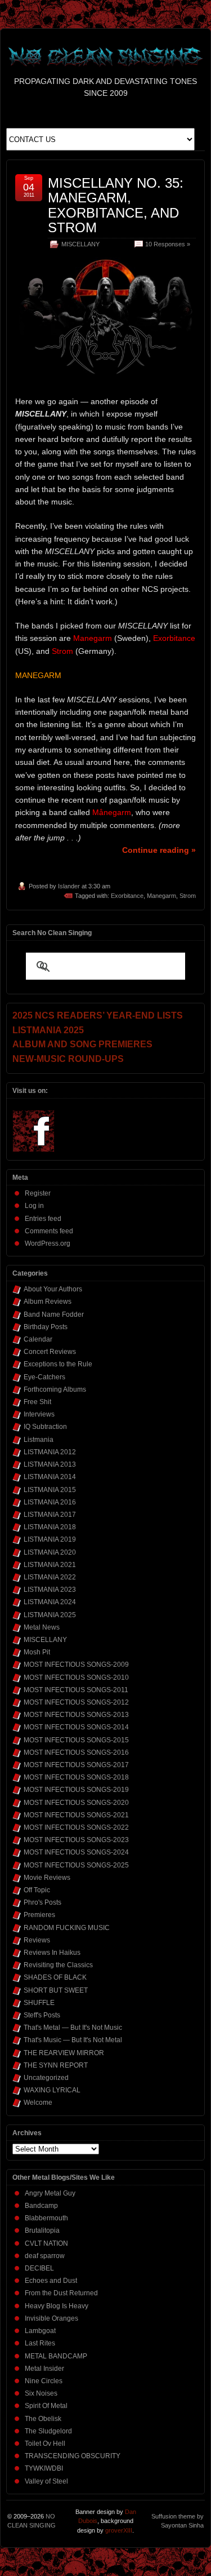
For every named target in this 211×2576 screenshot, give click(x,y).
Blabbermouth (46, 2218)
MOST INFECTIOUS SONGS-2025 (76, 1865)
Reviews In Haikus (52, 1953)
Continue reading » (159, 850)
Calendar (38, 1339)
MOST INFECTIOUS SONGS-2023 (76, 1840)
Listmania (39, 1440)
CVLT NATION (46, 2243)
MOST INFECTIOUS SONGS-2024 (76, 1852)
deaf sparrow (45, 2256)
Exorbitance (127, 896)
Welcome (38, 2103)
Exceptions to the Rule (58, 1364)
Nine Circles (44, 2381)
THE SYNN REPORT (56, 2065)
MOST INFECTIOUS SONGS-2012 (76, 1702)
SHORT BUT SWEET (56, 1990)
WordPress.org (48, 1243)
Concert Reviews (50, 1352)
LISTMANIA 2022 (50, 1577)
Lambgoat (40, 2331)
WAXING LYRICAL (52, 2090)
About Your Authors (53, 1289)
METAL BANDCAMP (56, 2356)
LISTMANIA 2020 (50, 1552)
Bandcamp (41, 2206)
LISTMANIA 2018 (50, 1527)
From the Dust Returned (61, 2293)
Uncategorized (46, 2078)
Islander (69, 886)
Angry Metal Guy (50, 2193)
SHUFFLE (39, 2003)
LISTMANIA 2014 (50, 1477)
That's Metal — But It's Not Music (73, 2028)
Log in (34, 1206)
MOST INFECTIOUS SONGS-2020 (76, 1803)
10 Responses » (168, 244)
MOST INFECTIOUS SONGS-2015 (76, 1740)
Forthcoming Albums (55, 1389)
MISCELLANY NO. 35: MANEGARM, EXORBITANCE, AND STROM (116, 205)
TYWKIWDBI (44, 2468)
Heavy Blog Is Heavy (57, 2306)
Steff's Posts (42, 2015)
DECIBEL (39, 2268)
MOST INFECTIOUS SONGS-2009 (76, 1665)
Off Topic (37, 1890)
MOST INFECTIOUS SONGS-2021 (76, 1815)
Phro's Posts (42, 1902)
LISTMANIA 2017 (50, 1515)
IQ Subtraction (45, 1427)
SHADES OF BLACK (55, 1977)
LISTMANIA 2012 (50, 1452)
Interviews (39, 1414)
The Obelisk (43, 2419)
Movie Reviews (47, 1878)
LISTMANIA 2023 (50, 1590)
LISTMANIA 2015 (50, 1490)
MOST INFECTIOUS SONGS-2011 (76, 1690)
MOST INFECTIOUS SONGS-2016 (76, 1752)
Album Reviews (48, 1302)
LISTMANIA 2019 (50, 1539)
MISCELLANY (80, 244)
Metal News (42, 1627)
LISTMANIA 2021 (50, 1565)
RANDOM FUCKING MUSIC (67, 1928)
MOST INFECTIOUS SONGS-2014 (76, 1727)
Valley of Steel (46, 2481)
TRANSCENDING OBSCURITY (73, 2456)
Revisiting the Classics (58, 1965)
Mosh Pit (37, 1652)
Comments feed (49, 1231)
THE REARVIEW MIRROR (64, 2053)
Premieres (39, 1915)
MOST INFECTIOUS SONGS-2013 (76, 1715)
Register (38, 1193)
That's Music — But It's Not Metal (73, 2040)
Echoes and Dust (51, 2281)
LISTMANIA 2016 (50, 1502)
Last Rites (40, 2343)
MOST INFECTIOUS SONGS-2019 (76, 1790)
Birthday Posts (46, 1327)
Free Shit (37, 1402)
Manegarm (161, 896)
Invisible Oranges (51, 2318)
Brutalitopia (42, 2230)
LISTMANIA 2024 (50, 1602)
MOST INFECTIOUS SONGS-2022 (76, 1827)
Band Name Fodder (54, 1314)
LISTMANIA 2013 (50, 1464)
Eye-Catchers (44, 1377)
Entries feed (43, 1219)
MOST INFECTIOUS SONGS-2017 (76, 1765)
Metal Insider (44, 2369)
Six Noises (41, 2393)
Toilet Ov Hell (45, 2444)
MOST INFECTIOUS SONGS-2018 (76, 1777)
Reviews (37, 1940)
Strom (188, 896)
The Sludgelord (48, 2431)
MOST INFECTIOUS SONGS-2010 (76, 1678)
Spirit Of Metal (46, 2406)
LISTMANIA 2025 (50, 1615)
